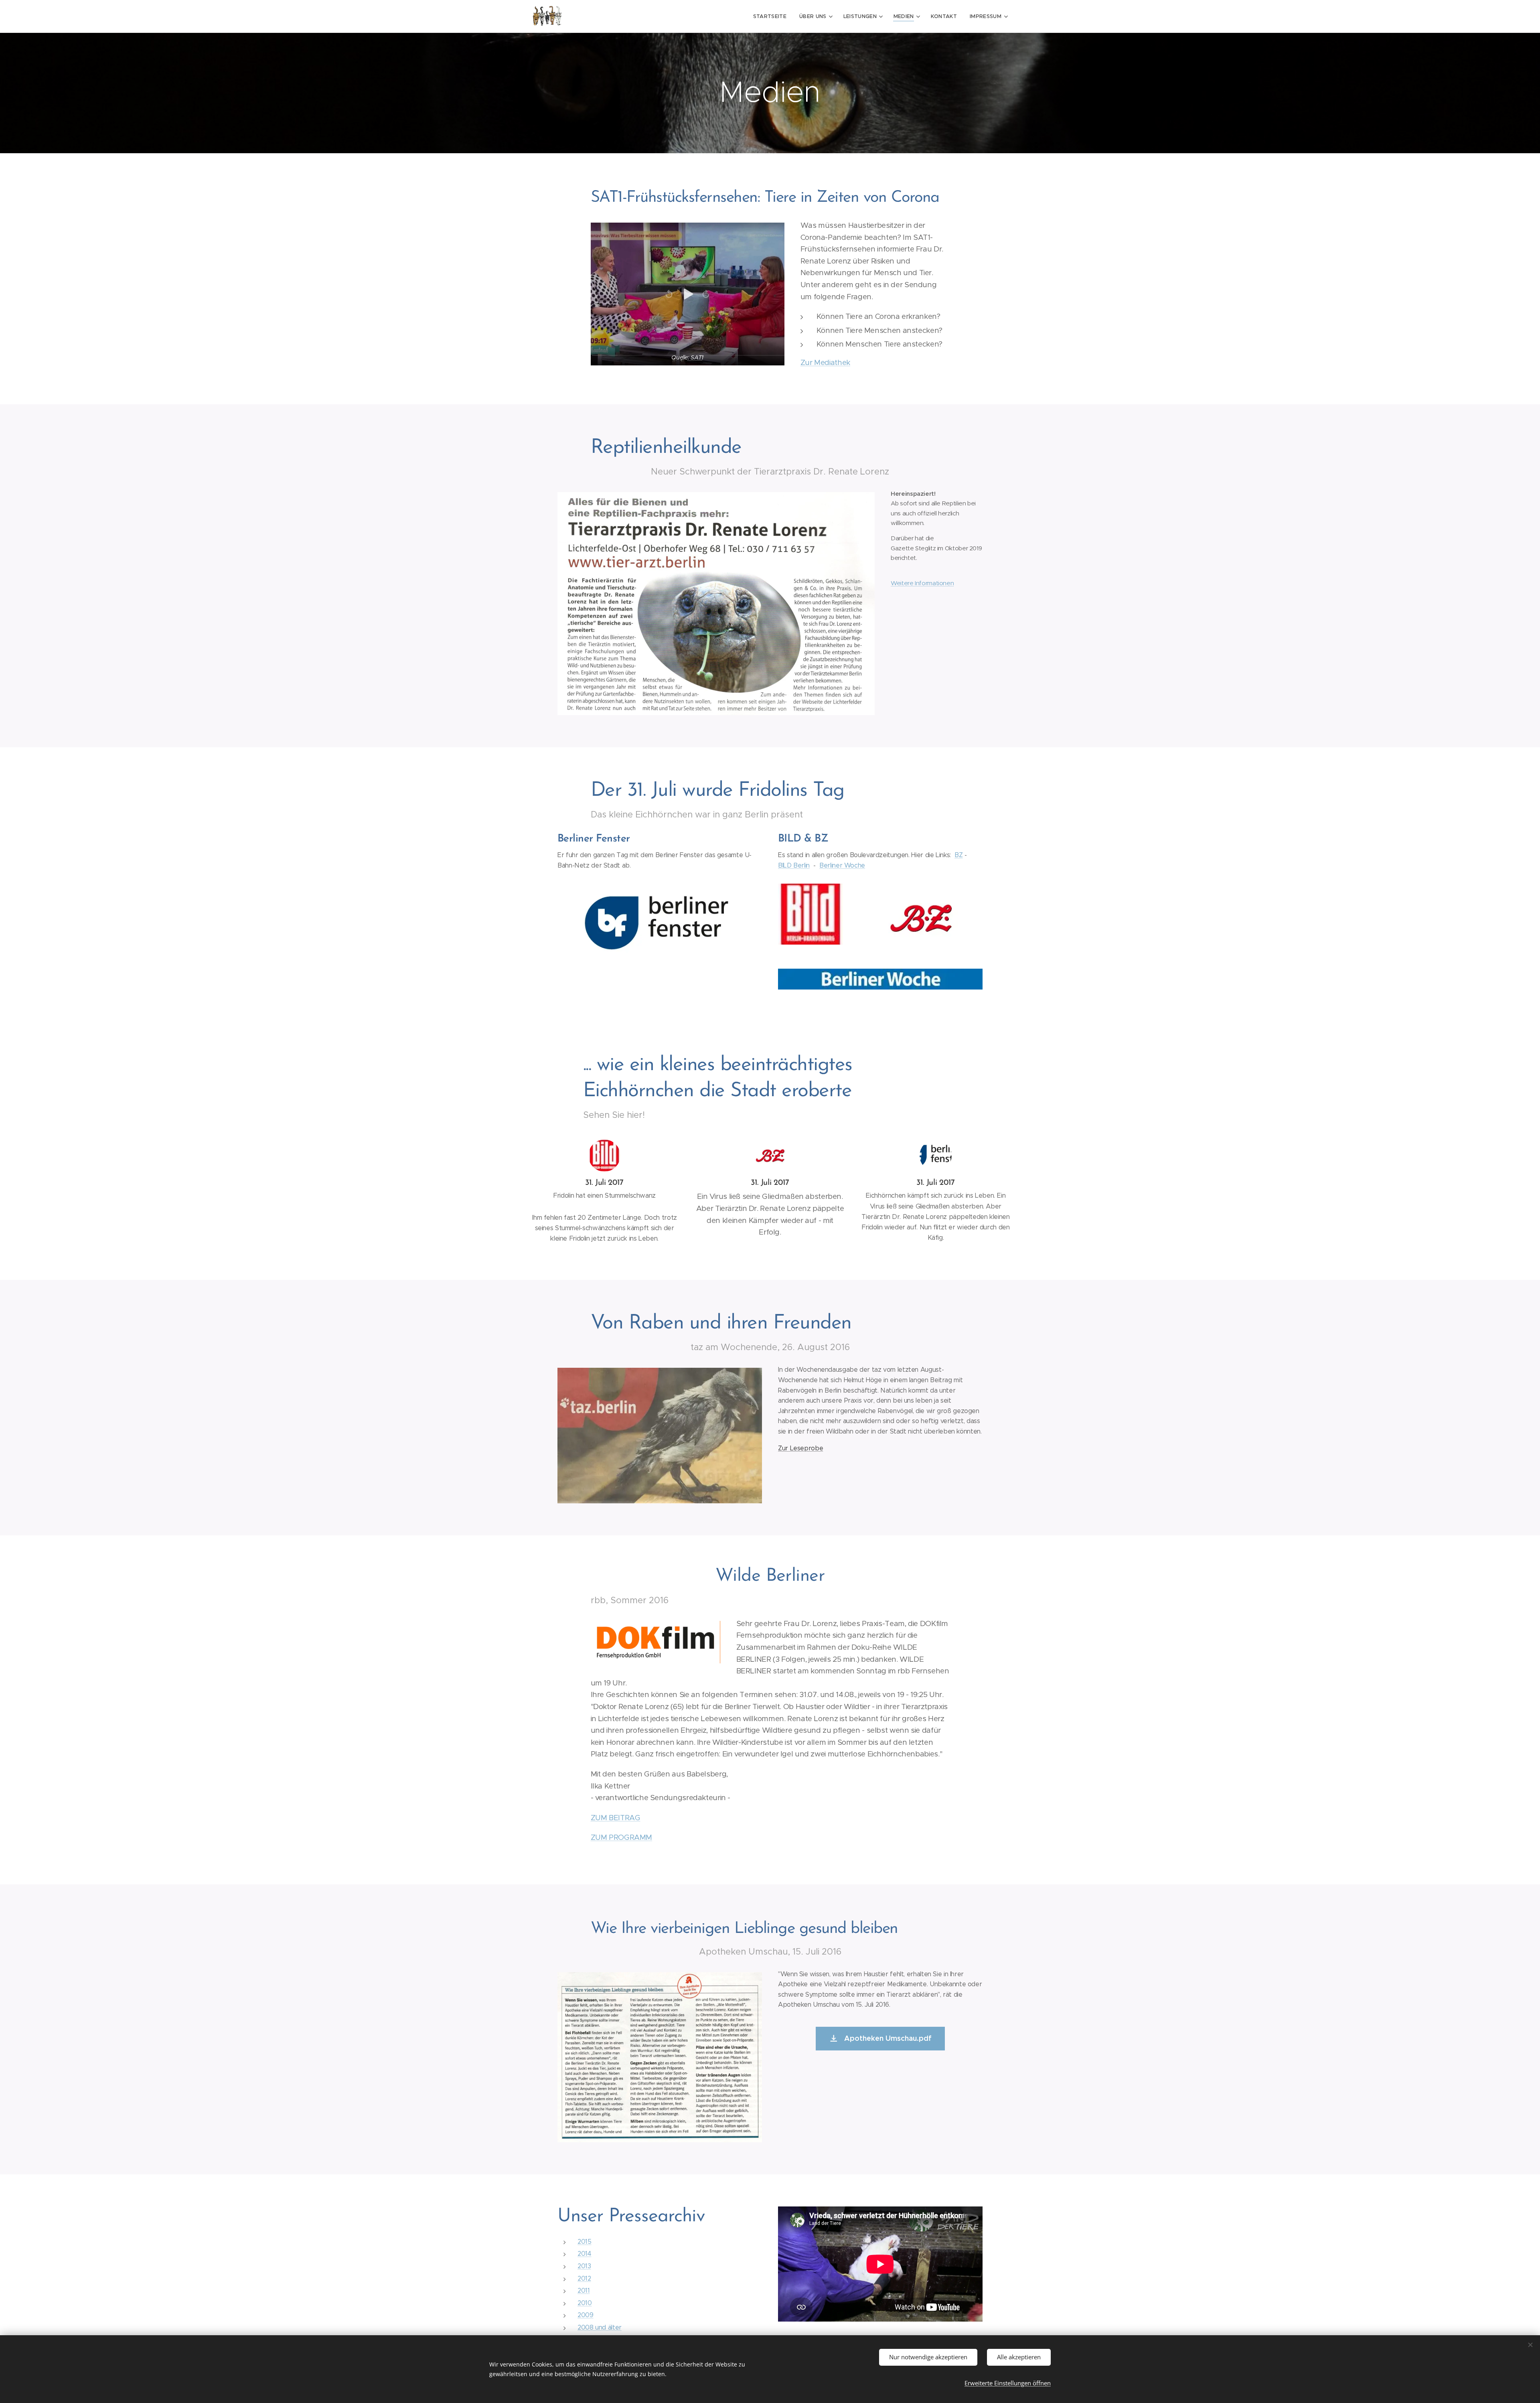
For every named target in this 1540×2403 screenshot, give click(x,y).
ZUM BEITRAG (616, 1818)
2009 (586, 2315)
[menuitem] (772, 16)
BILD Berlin (794, 865)
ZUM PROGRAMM (622, 1837)
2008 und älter (600, 2327)
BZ (958, 855)
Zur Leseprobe (800, 1448)
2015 (585, 2242)
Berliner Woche (842, 865)
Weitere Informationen (922, 583)
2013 (584, 2266)
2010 (585, 2303)
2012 (584, 2278)
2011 (584, 2290)
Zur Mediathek (825, 362)
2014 (585, 2254)
